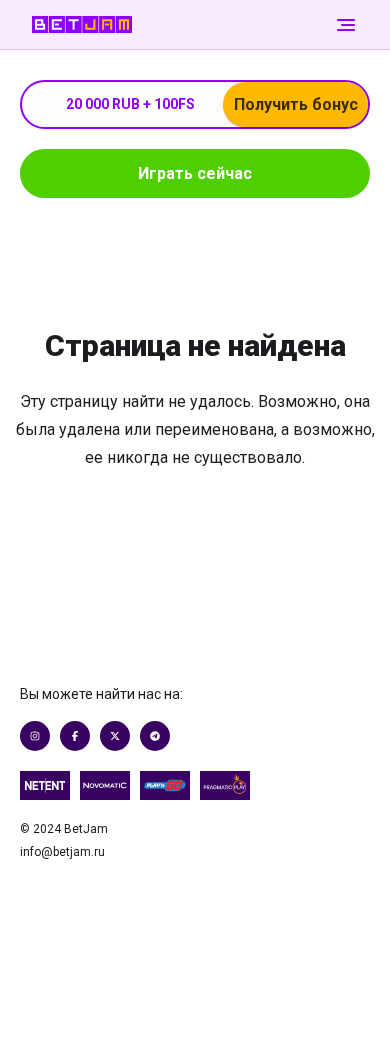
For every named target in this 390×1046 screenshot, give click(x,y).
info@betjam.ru (62, 852)
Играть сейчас (195, 173)
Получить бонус (296, 104)
